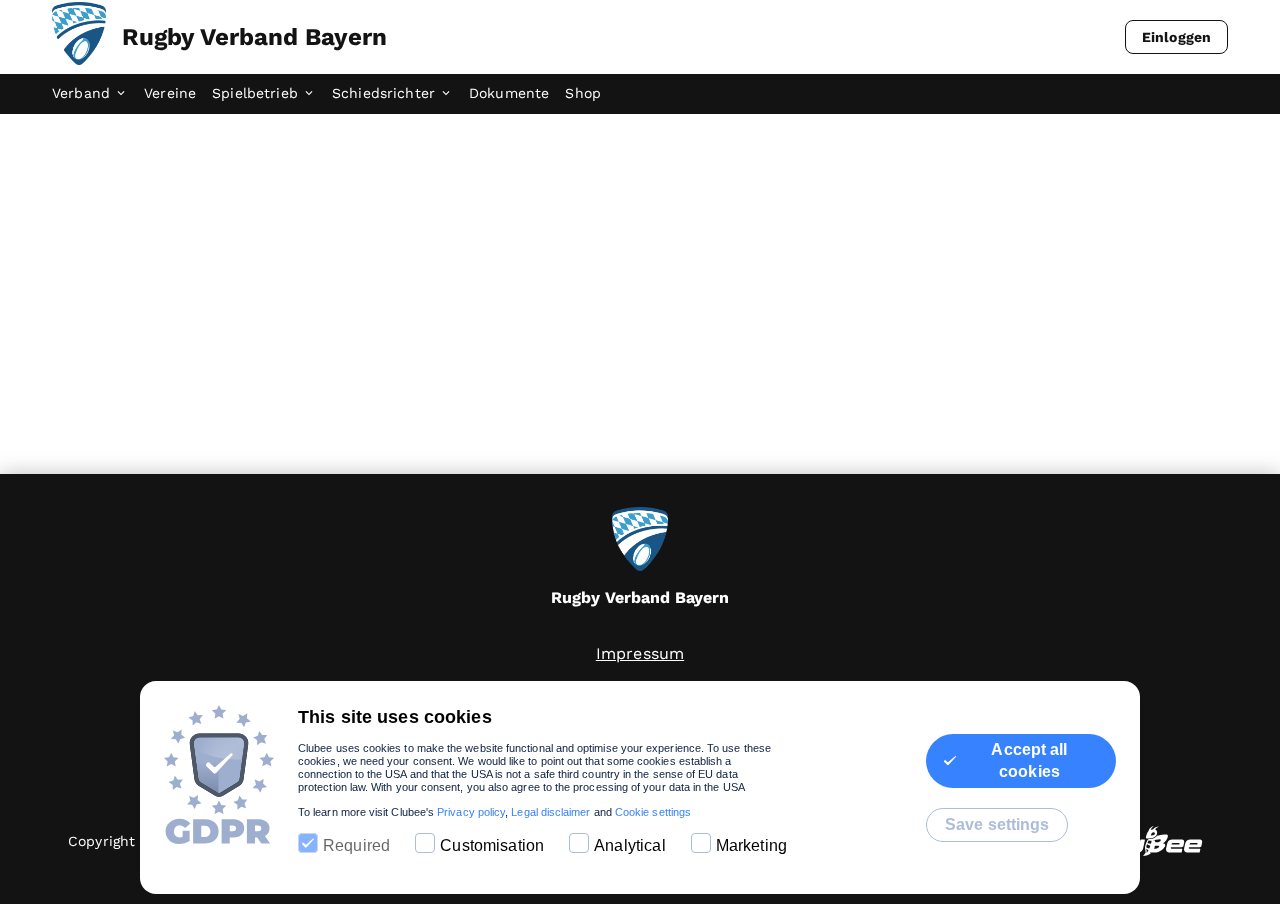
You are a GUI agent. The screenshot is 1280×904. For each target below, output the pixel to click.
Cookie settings (653, 812)
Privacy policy (471, 812)
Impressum (640, 653)
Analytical (630, 845)
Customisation (492, 845)
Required (356, 845)
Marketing (751, 845)
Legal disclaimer (550, 812)
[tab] (98, 94)
